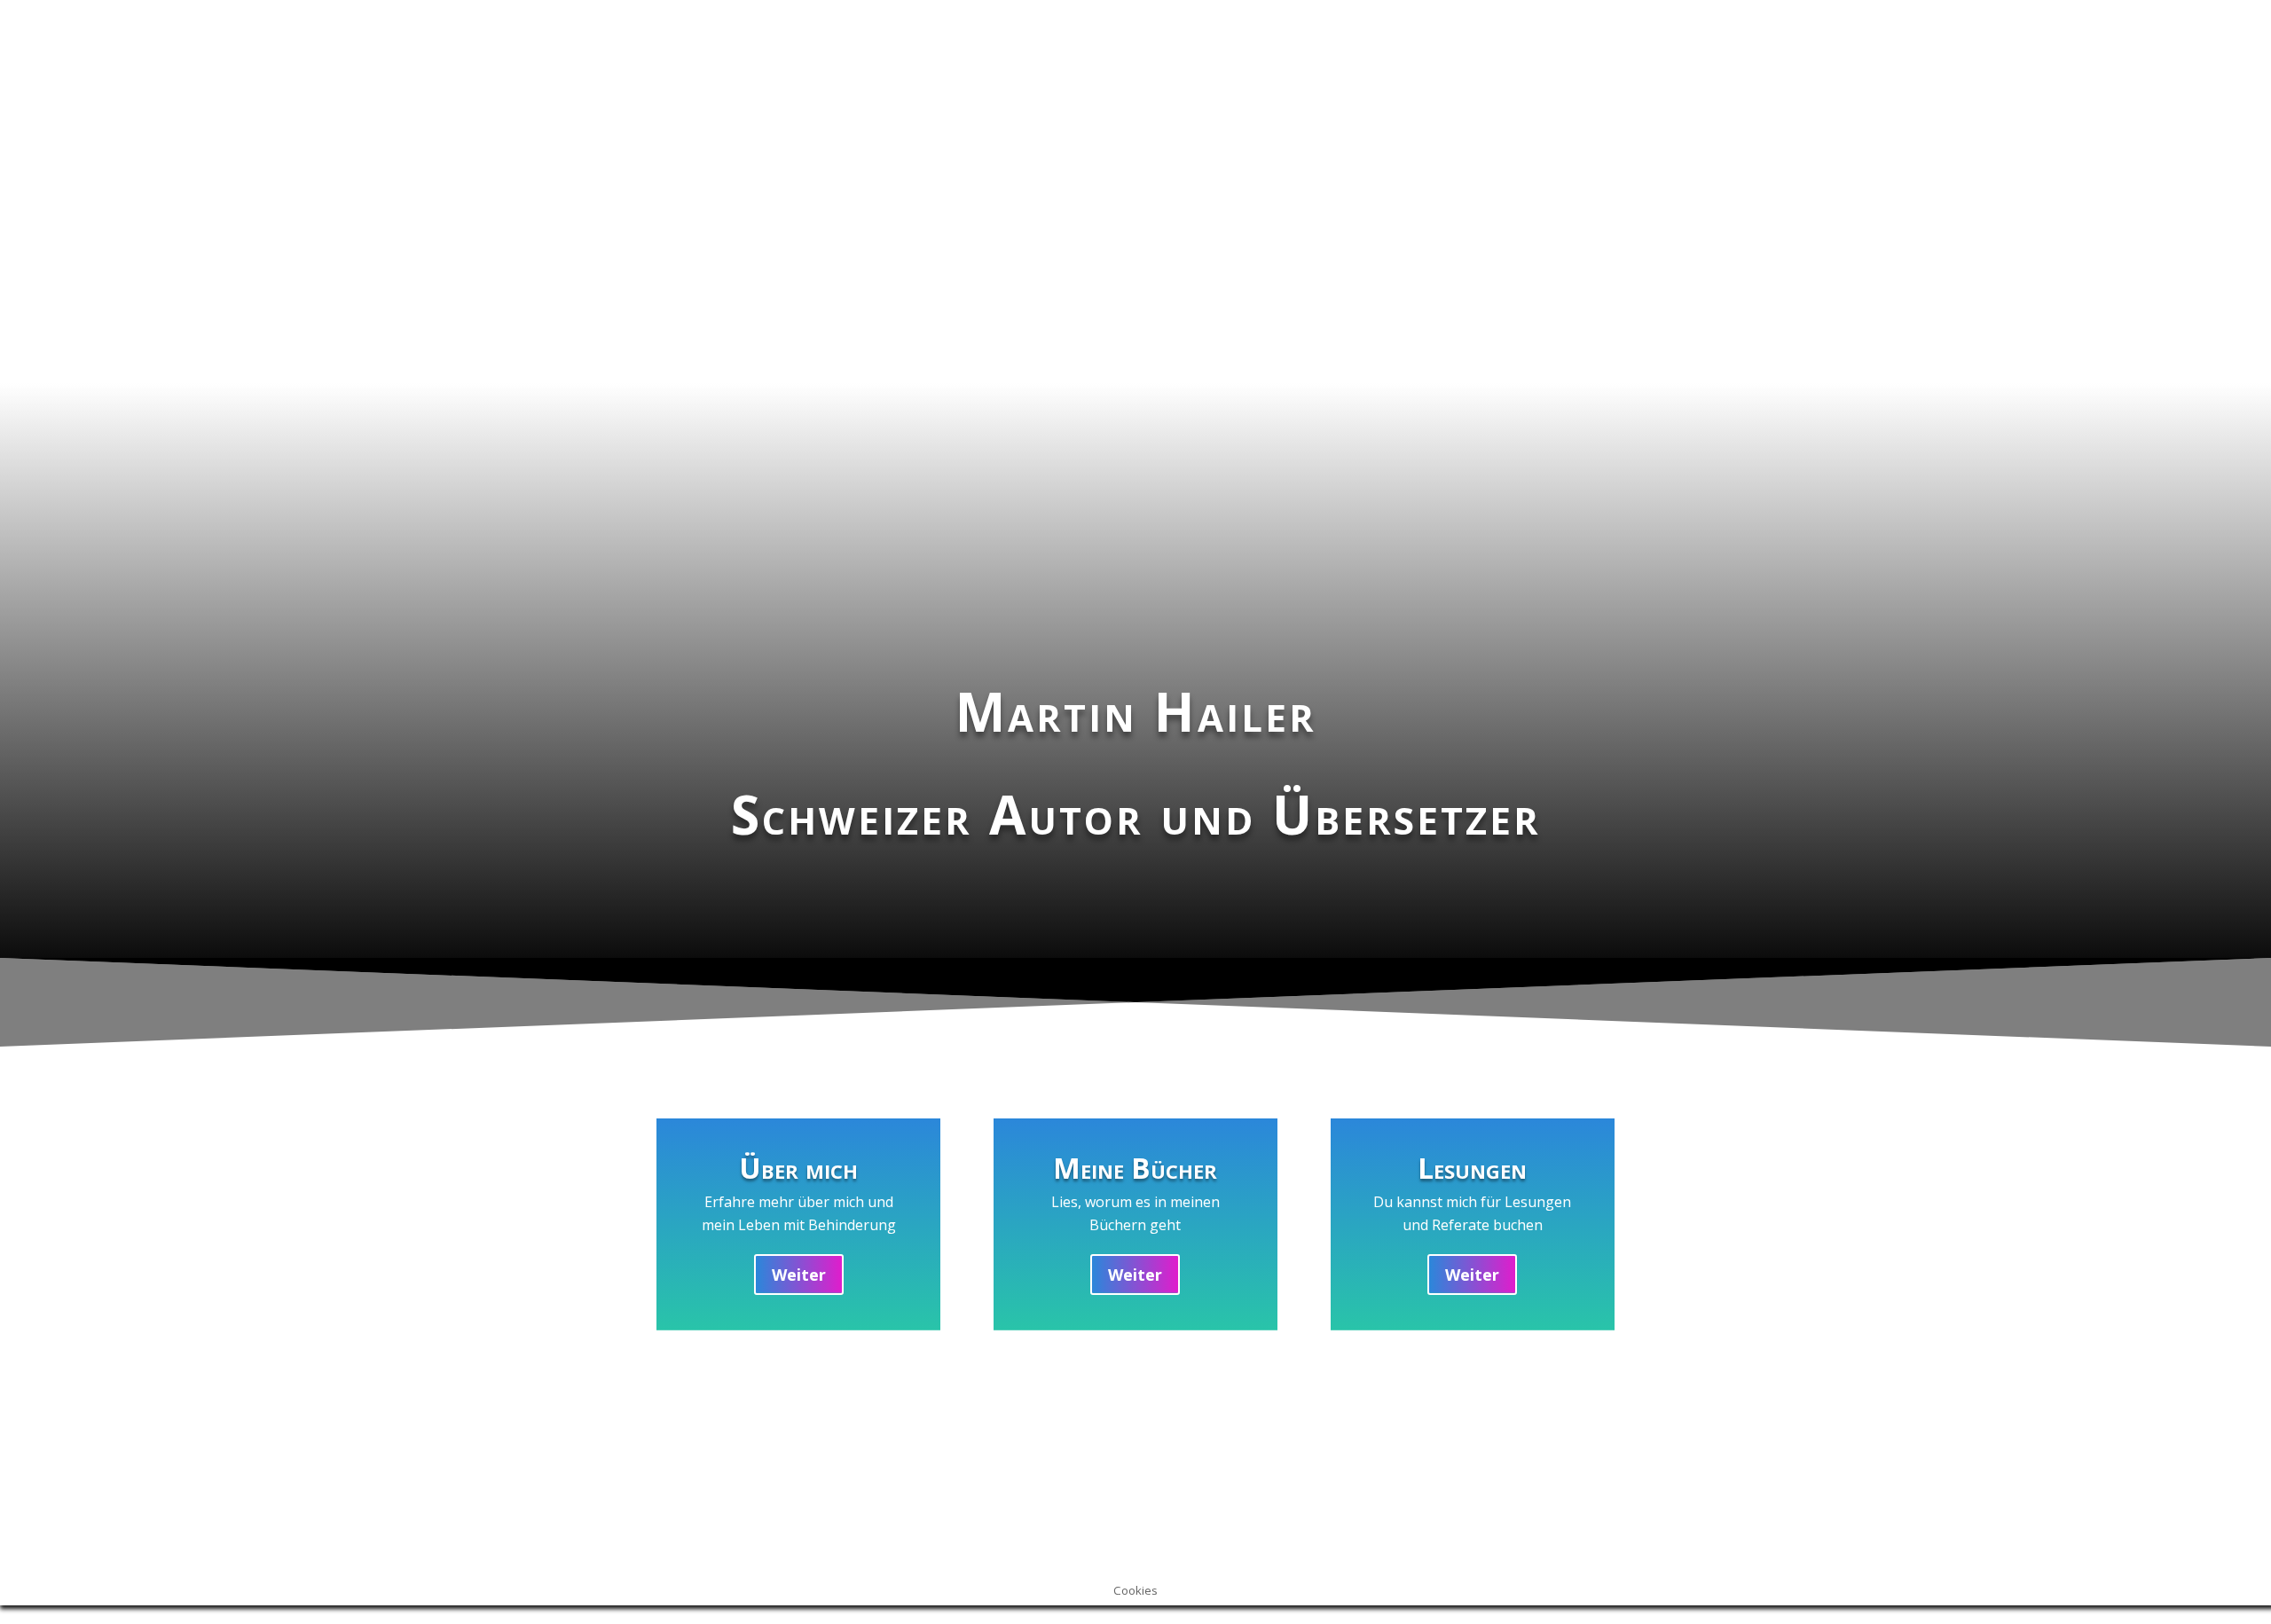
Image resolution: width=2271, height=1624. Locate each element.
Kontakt (1051, 1489)
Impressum (727, 1489)
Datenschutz (1408, 1489)
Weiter (799, 1275)
